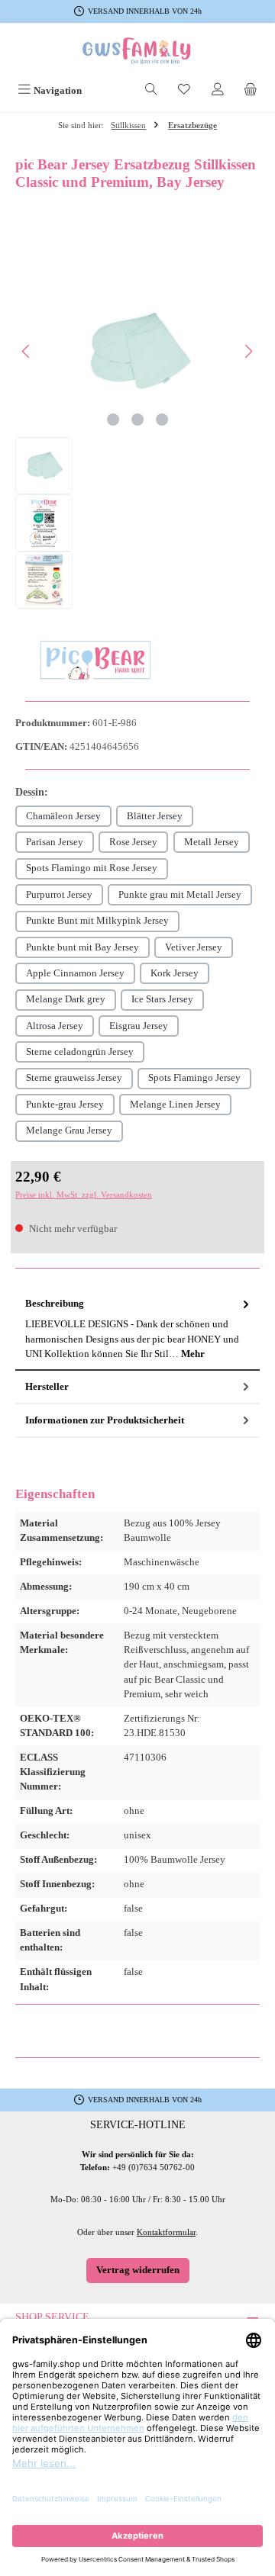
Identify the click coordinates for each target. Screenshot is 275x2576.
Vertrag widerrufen (138, 2270)
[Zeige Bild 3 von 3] (162, 420)
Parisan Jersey (55, 842)
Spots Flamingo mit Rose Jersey (92, 868)
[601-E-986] (137, 351)
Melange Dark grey (66, 999)
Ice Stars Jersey (162, 999)
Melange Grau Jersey (69, 1130)
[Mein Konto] (218, 91)
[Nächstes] (248, 351)
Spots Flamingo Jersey (194, 1078)
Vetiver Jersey (194, 947)
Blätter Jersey (155, 816)
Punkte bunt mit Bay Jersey (82, 947)
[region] (137, 437)
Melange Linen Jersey (175, 1105)
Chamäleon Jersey (63, 816)
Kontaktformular (166, 2232)
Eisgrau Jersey (139, 1026)
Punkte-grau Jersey (65, 1105)
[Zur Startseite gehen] (137, 51)
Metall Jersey (212, 842)
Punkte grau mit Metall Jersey (180, 895)
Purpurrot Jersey (59, 895)
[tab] (137, 1330)
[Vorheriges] (27, 351)
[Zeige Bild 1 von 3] (113, 420)
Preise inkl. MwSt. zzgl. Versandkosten (84, 1195)
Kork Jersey (175, 973)
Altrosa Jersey (55, 1026)
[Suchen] (151, 91)
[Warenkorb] (251, 91)
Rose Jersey (133, 842)
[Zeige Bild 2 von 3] (137, 420)
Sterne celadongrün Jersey (80, 1052)
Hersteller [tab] (47, 1387)
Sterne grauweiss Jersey (74, 1078)
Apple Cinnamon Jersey (75, 973)
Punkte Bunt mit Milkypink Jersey (97, 921)
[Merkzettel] (184, 91)
